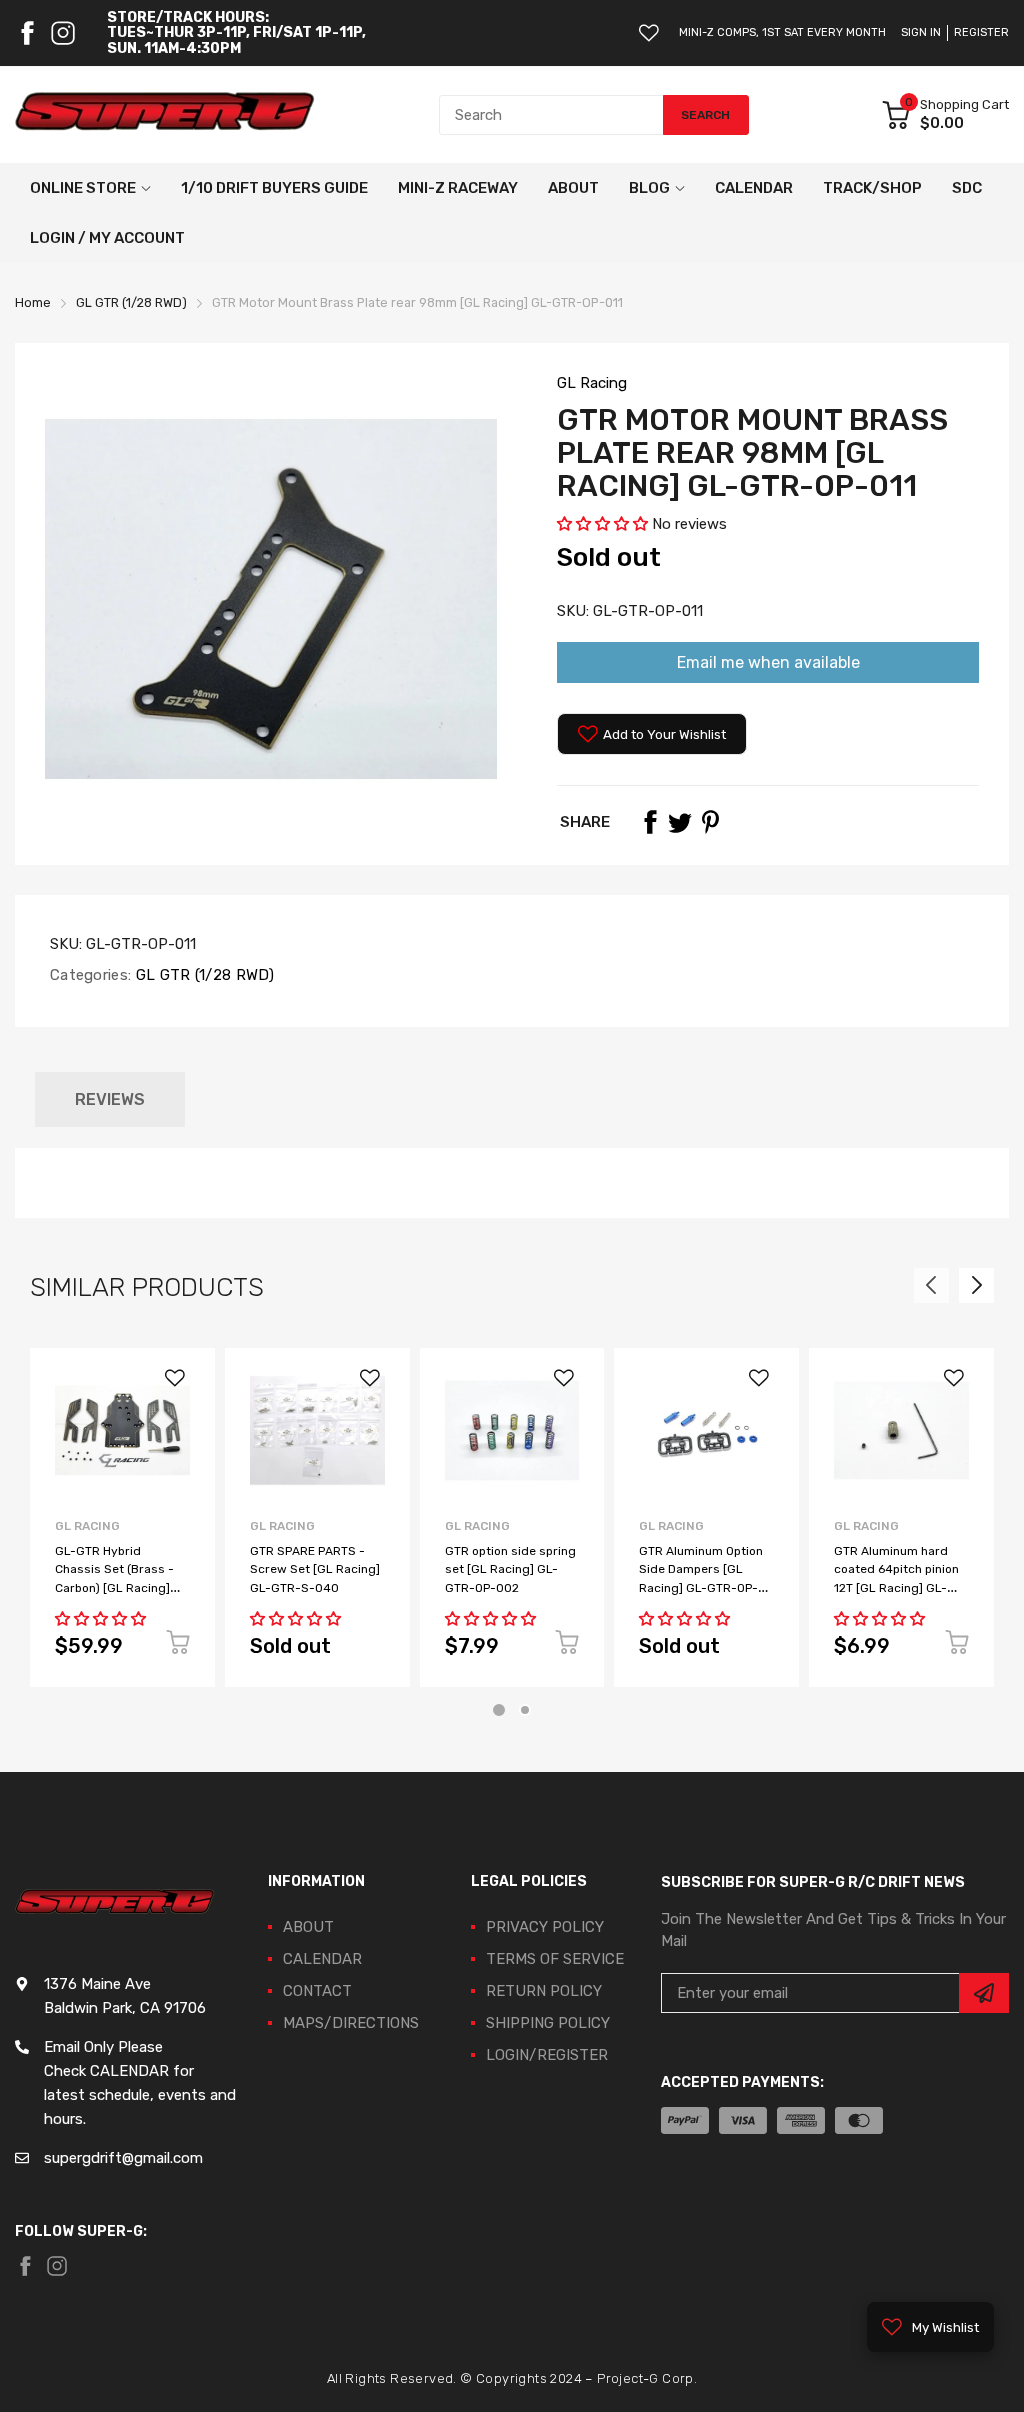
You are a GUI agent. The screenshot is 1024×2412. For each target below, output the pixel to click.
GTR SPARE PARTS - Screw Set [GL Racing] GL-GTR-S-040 (315, 1569)
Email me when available (768, 662)
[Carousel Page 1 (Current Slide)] (499, 1710)
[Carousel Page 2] (525, 1710)
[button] (602, 524)
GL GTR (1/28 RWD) (202, 975)
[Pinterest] (710, 822)
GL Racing (592, 383)
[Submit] (984, 1993)
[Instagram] (63, 33)
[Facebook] (27, 33)
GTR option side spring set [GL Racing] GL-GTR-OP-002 (510, 1569)
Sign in (921, 32)
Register (981, 32)
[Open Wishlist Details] (649, 33)
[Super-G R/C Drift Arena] (165, 115)
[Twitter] (680, 822)
